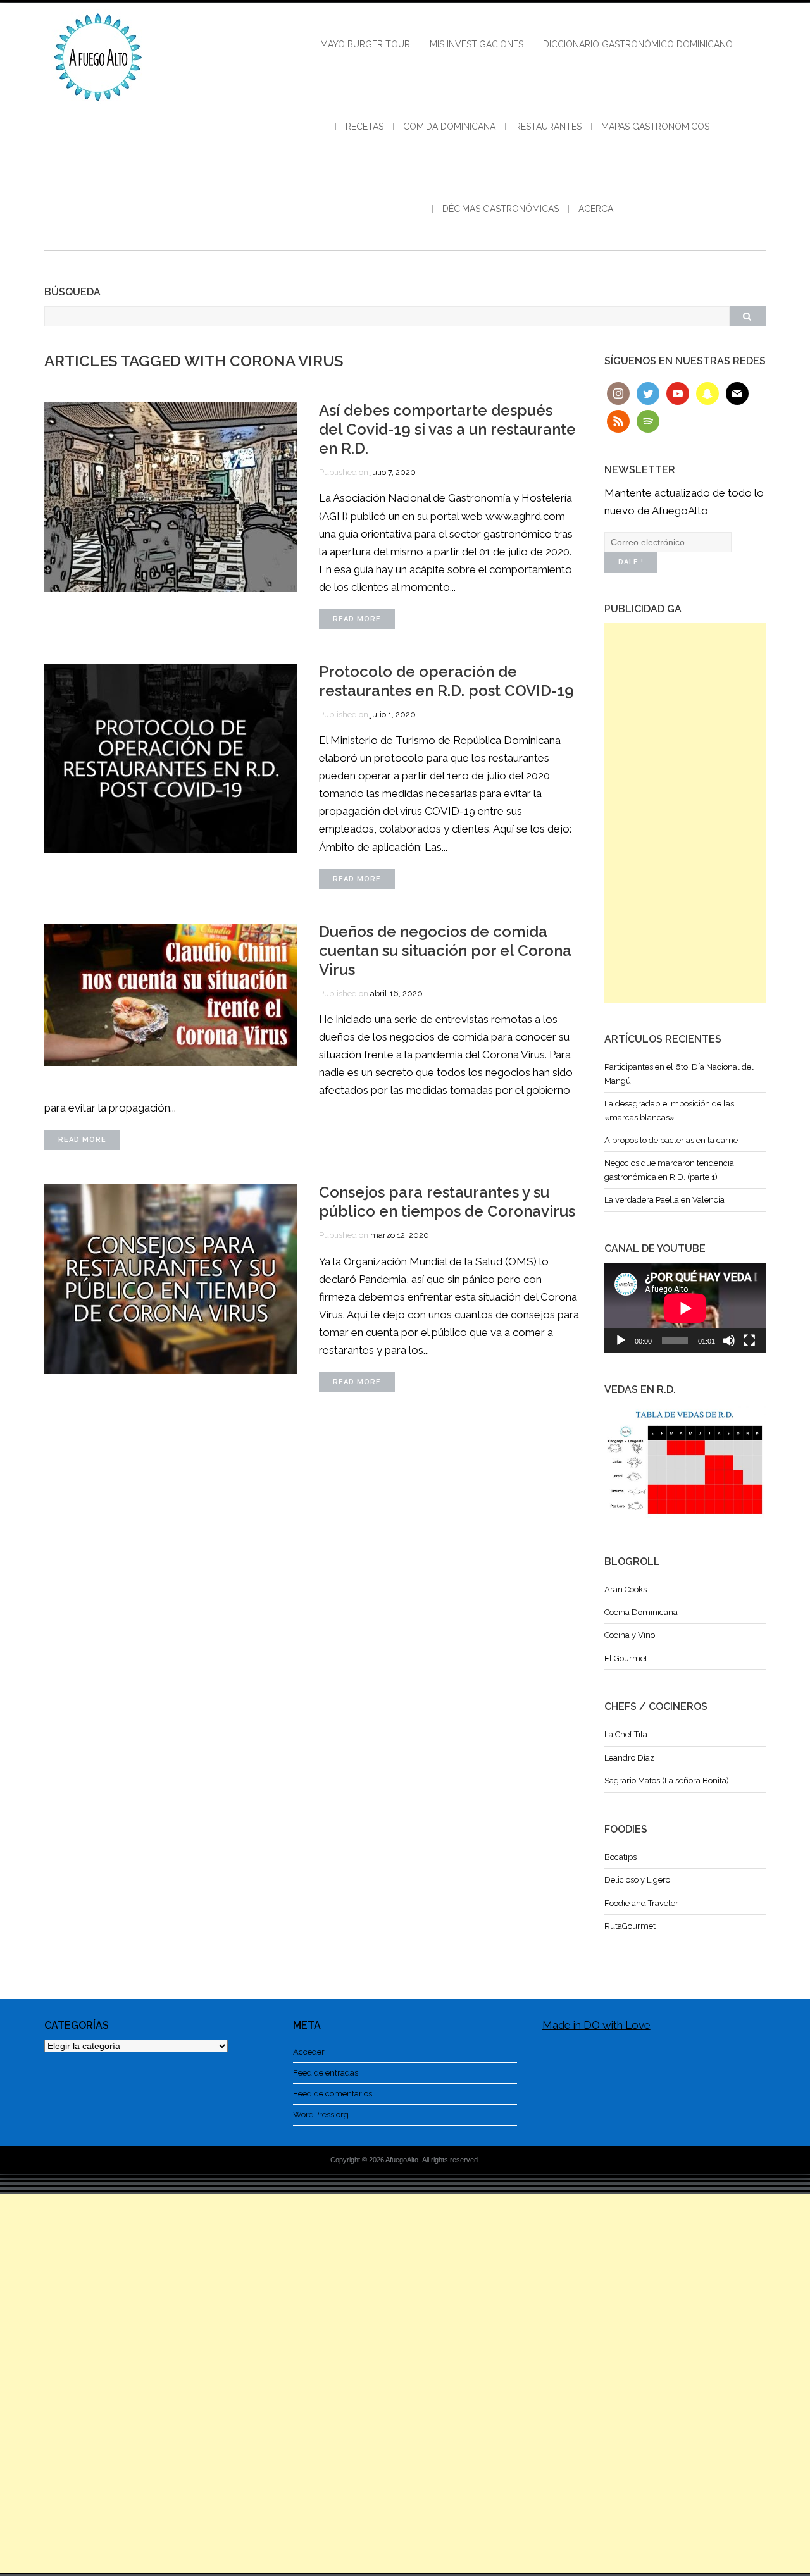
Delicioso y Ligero (637, 1880)
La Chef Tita (626, 1734)
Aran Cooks (626, 1589)
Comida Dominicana (449, 127)
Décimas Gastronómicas (501, 209)
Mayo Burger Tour (365, 44)
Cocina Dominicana (641, 1612)
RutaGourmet (630, 1926)
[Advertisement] (685, 813)
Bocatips (620, 1857)
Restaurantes (548, 127)
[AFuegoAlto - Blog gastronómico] (98, 108)
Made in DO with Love (596, 2025)
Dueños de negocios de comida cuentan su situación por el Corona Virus (445, 951)
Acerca (596, 209)
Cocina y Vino (630, 1635)
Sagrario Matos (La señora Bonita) (667, 1780)
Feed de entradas (326, 2073)
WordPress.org (321, 2115)
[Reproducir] (621, 1341)
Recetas (364, 127)
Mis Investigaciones (477, 44)
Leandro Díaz (629, 1758)
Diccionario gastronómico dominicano (638, 44)
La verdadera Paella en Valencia (664, 1200)
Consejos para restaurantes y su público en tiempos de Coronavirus (447, 1202)
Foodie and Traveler (641, 1903)
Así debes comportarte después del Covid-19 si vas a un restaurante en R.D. (447, 429)
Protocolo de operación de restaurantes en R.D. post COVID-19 (446, 681)
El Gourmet (626, 1658)
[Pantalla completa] (749, 1341)
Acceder (309, 2052)
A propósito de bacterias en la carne (671, 1140)
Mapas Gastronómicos (655, 127)
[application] (685, 1308)
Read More (357, 619)
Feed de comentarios (333, 2094)
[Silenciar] (729, 1341)
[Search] (747, 316)
